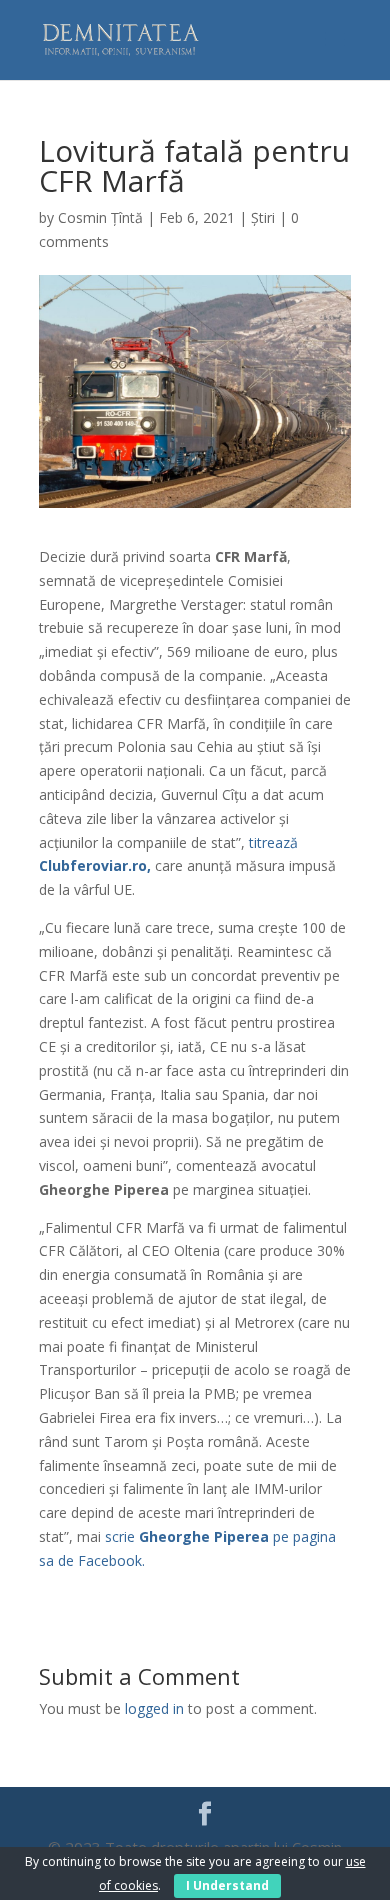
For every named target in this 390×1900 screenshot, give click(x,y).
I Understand (227, 1885)
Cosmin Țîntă (100, 217)
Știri (263, 217)
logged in (154, 1708)
